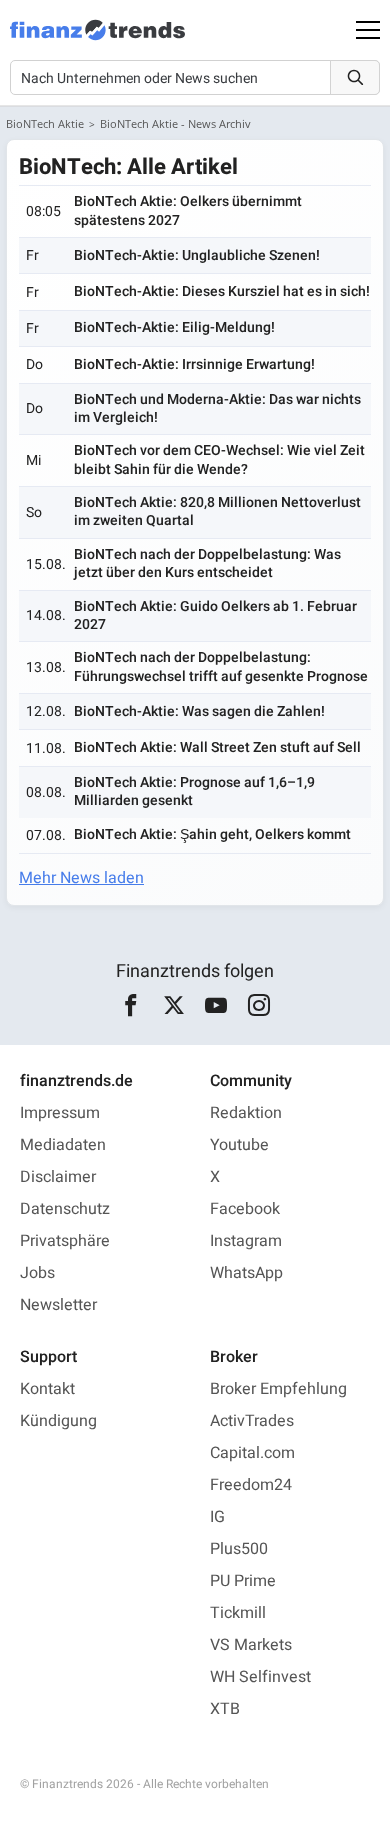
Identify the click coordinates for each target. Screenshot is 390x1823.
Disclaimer (58, 1177)
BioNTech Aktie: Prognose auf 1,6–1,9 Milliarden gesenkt (194, 791)
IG (217, 1517)
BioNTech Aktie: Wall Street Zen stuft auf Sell (217, 747)
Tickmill (238, 1613)
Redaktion (246, 1113)
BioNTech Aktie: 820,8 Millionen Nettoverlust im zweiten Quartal (217, 511)
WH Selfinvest (260, 1677)
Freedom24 (251, 1485)
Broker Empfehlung (278, 1389)
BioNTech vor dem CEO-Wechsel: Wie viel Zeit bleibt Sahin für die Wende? (219, 459)
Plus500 (239, 1549)
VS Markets (251, 1645)
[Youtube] (216, 1006)
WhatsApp (246, 1273)
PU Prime (243, 1581)
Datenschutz (65, 1209)
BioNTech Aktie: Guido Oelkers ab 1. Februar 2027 (215, 615)
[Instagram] (258, 1006)
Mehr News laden (81, 878)
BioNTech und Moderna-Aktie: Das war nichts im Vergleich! (217, 408)
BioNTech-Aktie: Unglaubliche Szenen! (197, 255)
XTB (225, 1709)
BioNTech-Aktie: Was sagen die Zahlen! (199, 711)
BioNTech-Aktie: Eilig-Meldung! (174, 327)
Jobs (37, 1273)
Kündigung (58, 1421)
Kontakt (47, 1389)
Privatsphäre (65, 1241)
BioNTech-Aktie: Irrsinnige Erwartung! (194, 364)
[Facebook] (131, 1006)
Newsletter (58, 1305)
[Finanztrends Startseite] (97, 40)
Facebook (245, 1209)
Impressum (60, 1113)
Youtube (239, 1145)
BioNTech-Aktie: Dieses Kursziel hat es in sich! (222, 291)
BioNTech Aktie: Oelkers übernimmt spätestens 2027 (188, 210)
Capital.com (252, 1453)
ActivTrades (252, 1421)
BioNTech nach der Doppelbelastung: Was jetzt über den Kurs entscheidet (207, 563)
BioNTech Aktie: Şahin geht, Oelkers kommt (212, 834)
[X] (173, 1006)
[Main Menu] (368, 30)
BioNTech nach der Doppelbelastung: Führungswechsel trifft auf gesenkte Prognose (221, 666)
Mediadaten (63, 1145)
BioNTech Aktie (45, 123)
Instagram (246, 1241)
